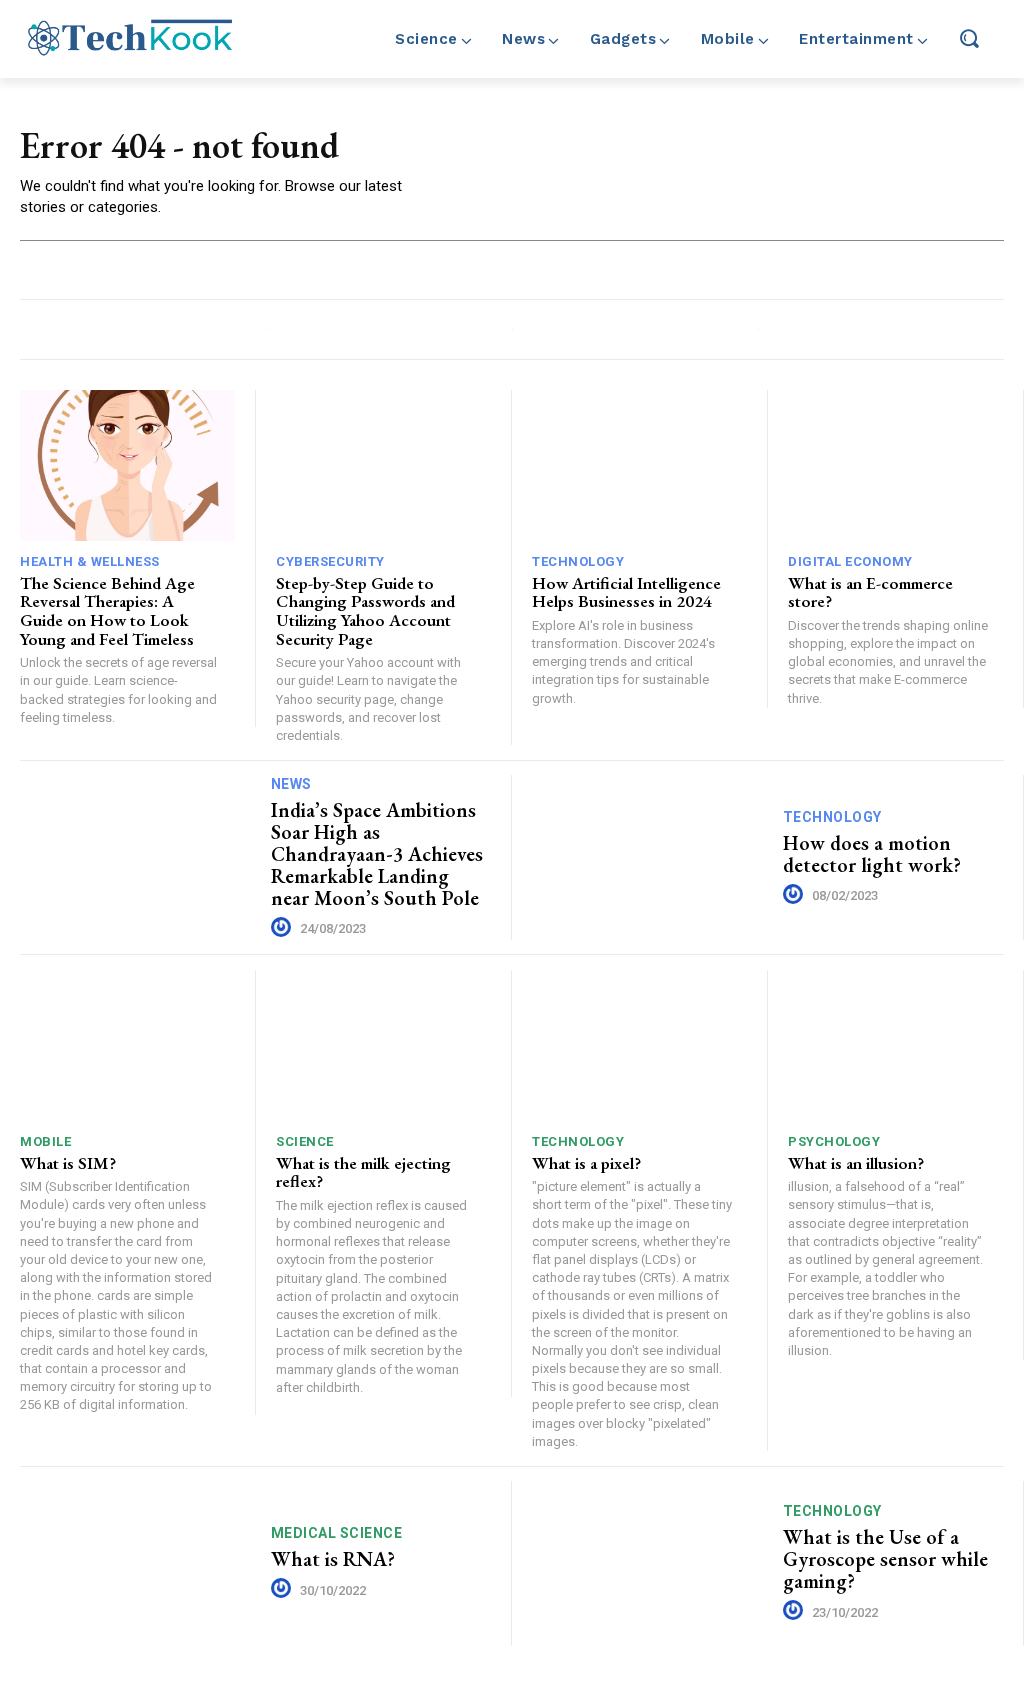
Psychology (834, 1141)
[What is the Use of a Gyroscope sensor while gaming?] (650, 1563)
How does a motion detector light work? (872, 854)
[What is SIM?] (127, 1045)
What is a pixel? (586, 1163)
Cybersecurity (330, 561)
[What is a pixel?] (639, 1045)
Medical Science (337, 1533)
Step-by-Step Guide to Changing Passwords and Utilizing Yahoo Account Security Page (365, 611)
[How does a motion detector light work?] (650, 857)
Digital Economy (850, 561)
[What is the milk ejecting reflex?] (383, 1045)
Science (305, 1141)
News (291, 784)
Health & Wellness (90, 561)
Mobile (45, 1141)
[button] (969, 38)
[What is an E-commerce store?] (895, 465)
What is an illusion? (856, 1163)
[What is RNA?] (138, 1563)
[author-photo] (284, 928)
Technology (578, 561)
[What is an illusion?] (895, 1045)
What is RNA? (333, 1559)
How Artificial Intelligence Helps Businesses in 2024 (626, 592)
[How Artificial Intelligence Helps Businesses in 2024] (639, 465)
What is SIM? (68, 1163)
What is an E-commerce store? (870, 592)
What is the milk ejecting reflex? (363, 1172)
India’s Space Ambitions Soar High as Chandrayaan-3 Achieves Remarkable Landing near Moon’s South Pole (377, 854)
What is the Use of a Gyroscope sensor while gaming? (885, 1559)
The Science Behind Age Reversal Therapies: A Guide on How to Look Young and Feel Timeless (107, 611)
